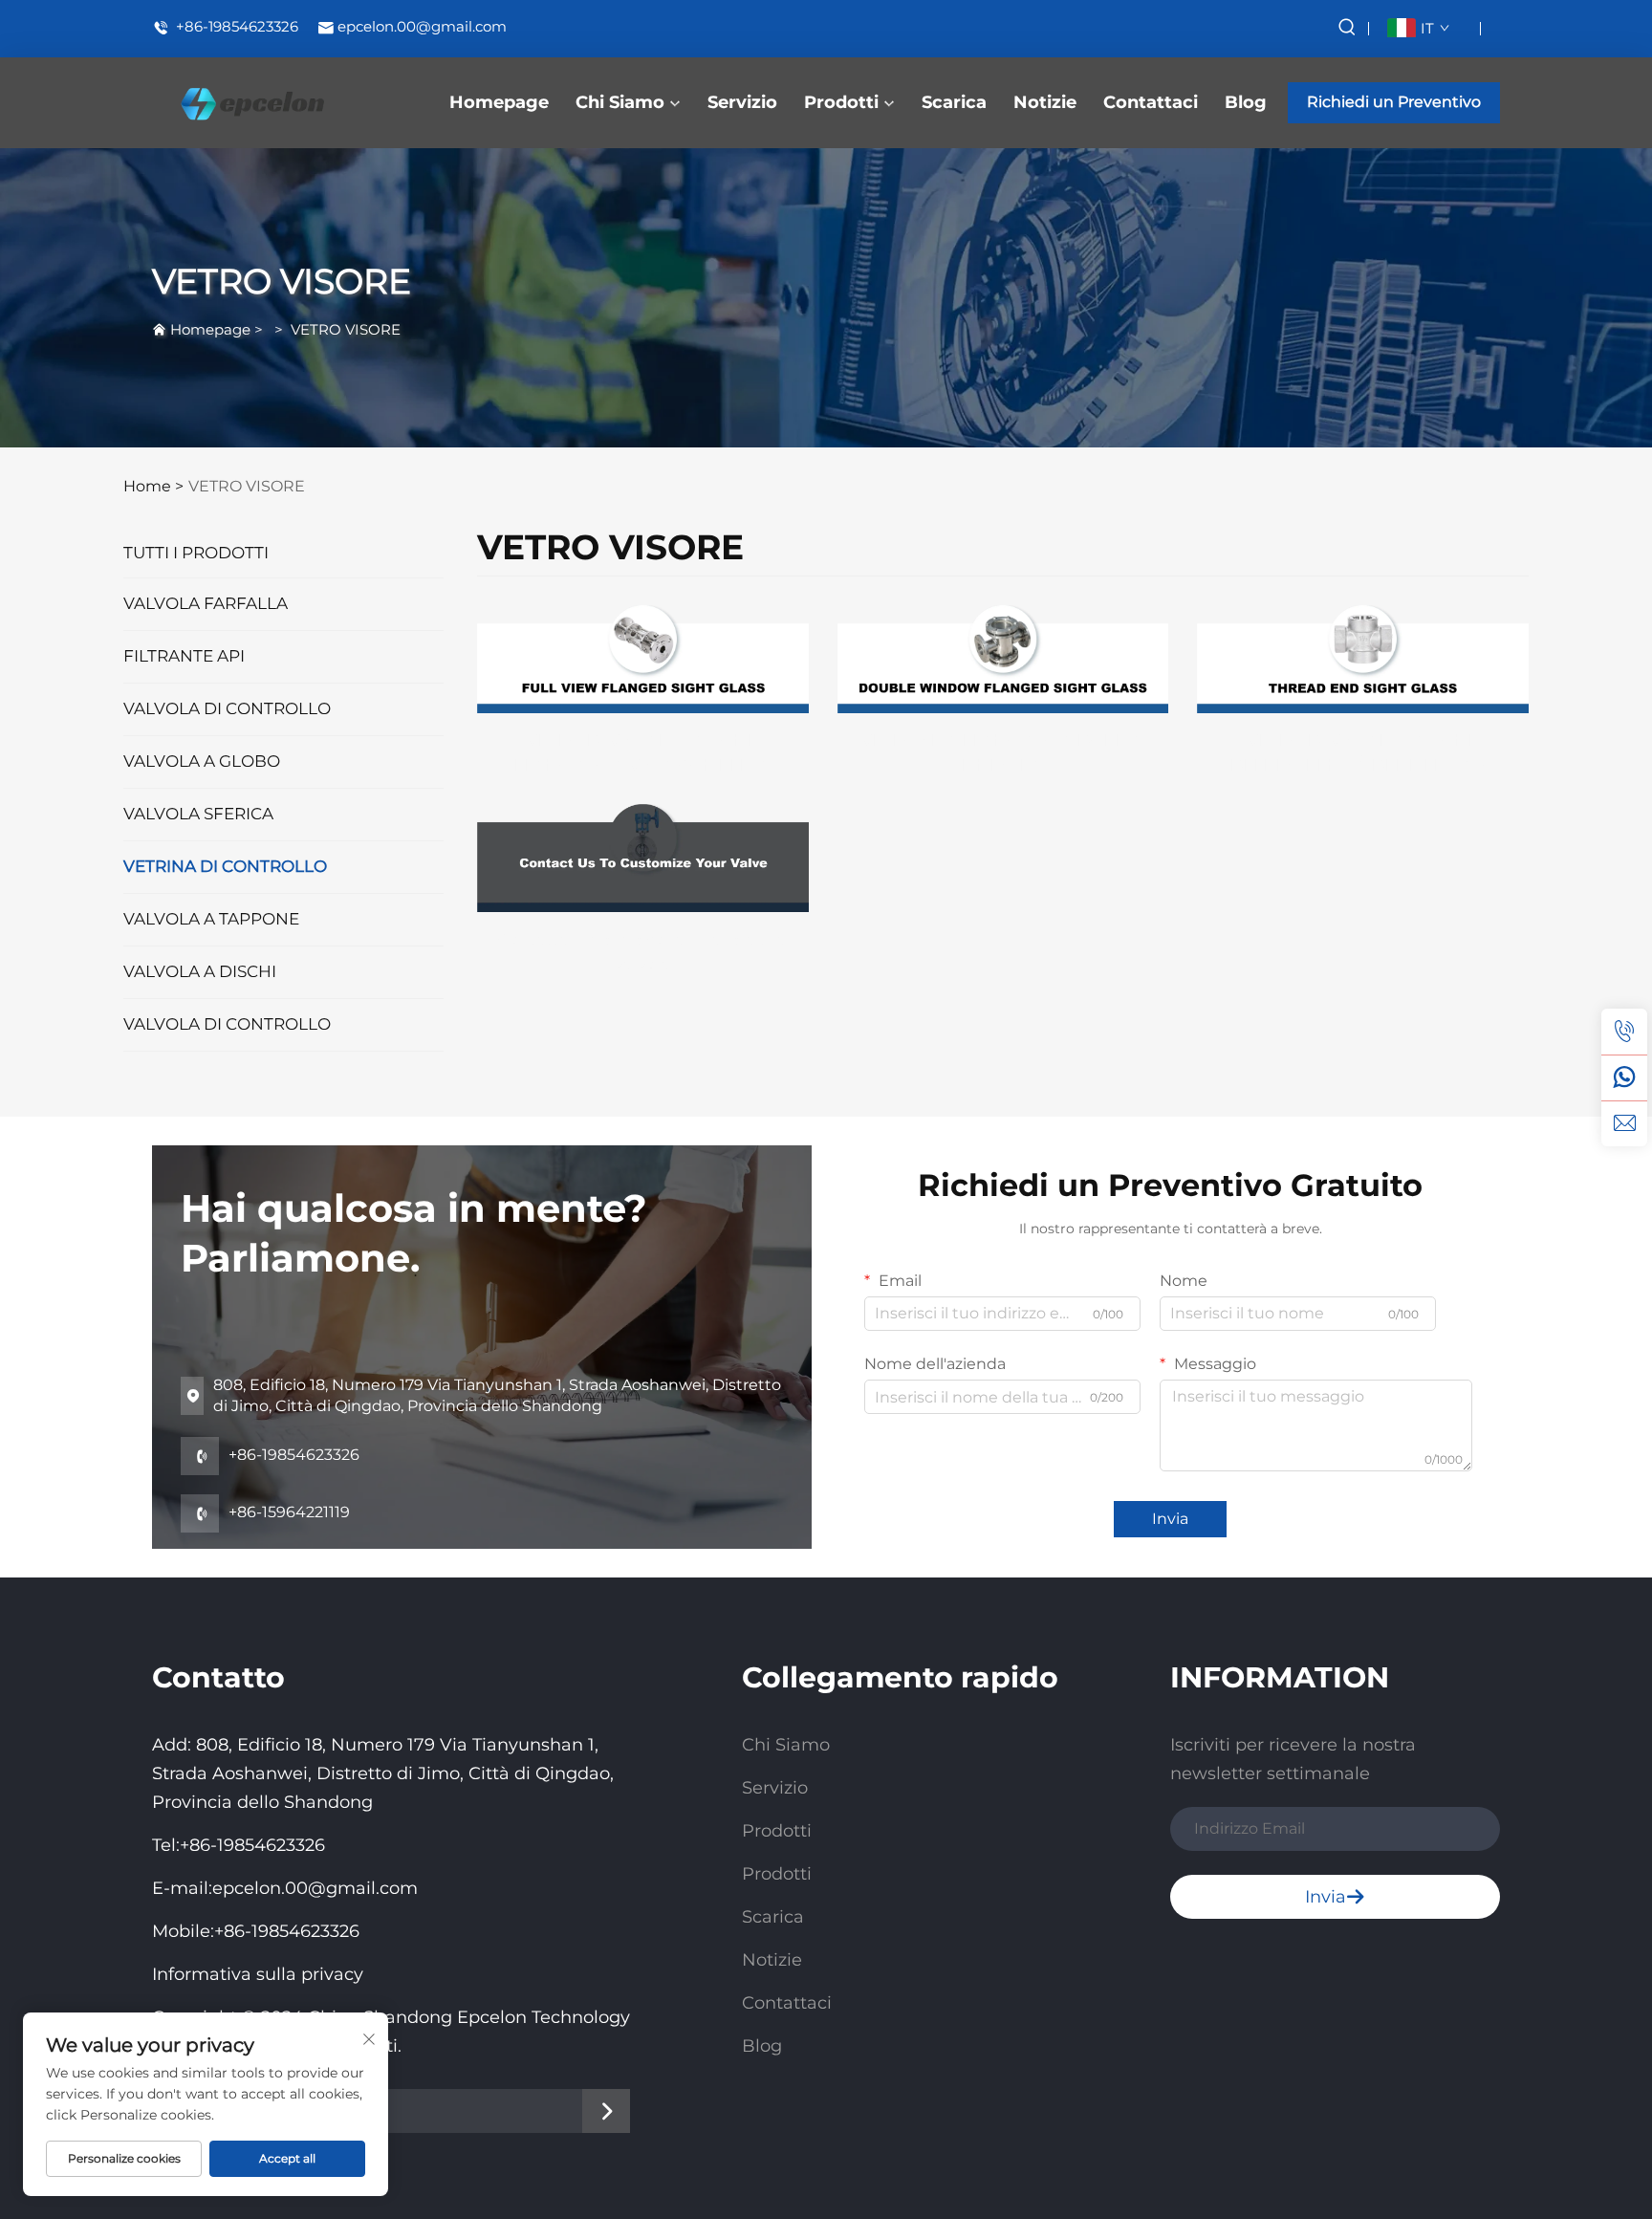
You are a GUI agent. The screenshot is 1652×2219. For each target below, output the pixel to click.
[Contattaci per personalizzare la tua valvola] (643, 857)
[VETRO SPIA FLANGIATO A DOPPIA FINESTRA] (1003, 658)
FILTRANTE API (184, 656)
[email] (1624, 1123)
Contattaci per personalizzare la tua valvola (642, 951)
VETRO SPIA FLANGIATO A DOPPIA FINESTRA (1002, 752)
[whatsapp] (1624, 1077)
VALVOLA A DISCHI (200, 971)
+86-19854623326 (235, 27)
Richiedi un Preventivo (1394, 102)
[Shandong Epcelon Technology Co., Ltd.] (252, 103)
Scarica (954, 102)
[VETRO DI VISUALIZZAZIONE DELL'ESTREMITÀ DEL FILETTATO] (1363, 658)
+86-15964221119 (270, 1514)
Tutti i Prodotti (196, 553)
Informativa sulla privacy (258, 1974)
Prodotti (841, 102)
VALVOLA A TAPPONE (211, 919)
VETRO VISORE (346, 329)
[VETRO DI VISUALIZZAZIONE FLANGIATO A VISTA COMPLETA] (643, 658)
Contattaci (1151, 102)
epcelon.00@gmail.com (422, 27)
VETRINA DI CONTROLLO (225, 866)
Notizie (1045, 102)
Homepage (499, 102)
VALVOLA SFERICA (198, 814)
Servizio (742, 102)
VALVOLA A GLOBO (202, 761)
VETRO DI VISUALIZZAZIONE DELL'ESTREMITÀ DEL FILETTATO (1363, 752)
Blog (1246, 102)
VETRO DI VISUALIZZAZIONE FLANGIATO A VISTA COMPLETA (642, 752)
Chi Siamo (620, 102)
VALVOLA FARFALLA (206, 603)
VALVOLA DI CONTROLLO (227, 708)
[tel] (1624, 1032)
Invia (1170, 1519)
